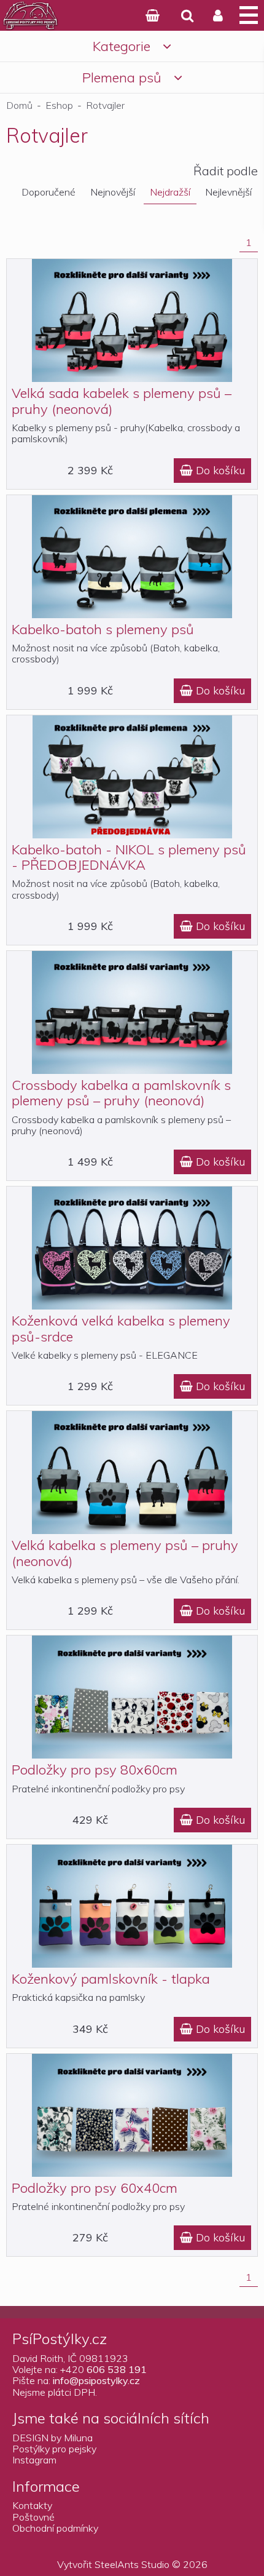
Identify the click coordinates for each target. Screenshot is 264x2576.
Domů (19, 105)
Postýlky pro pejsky (54, 2449)
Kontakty (32, 2505)
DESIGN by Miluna (52, 2438)
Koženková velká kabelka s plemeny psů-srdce (121, 1328)
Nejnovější (113, 192)
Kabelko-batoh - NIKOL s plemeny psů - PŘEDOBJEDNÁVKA (129, 857)
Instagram (34, 2460)
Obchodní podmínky (55, 2528)
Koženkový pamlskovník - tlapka (111, 1979)
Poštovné (33, 2517)
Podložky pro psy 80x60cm (95, 1770)
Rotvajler (105, 105)
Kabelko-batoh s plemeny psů (103, 629)
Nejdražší (170, 192)
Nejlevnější (228, 192)
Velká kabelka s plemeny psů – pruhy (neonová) (125, 1553)
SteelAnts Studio (132, 2564)
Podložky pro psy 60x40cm (95, 2188)
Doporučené (49, 192)
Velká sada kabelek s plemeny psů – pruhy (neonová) (122, 401)
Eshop (59, 105)
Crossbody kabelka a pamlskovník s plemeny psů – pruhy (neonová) (121, 1093)
